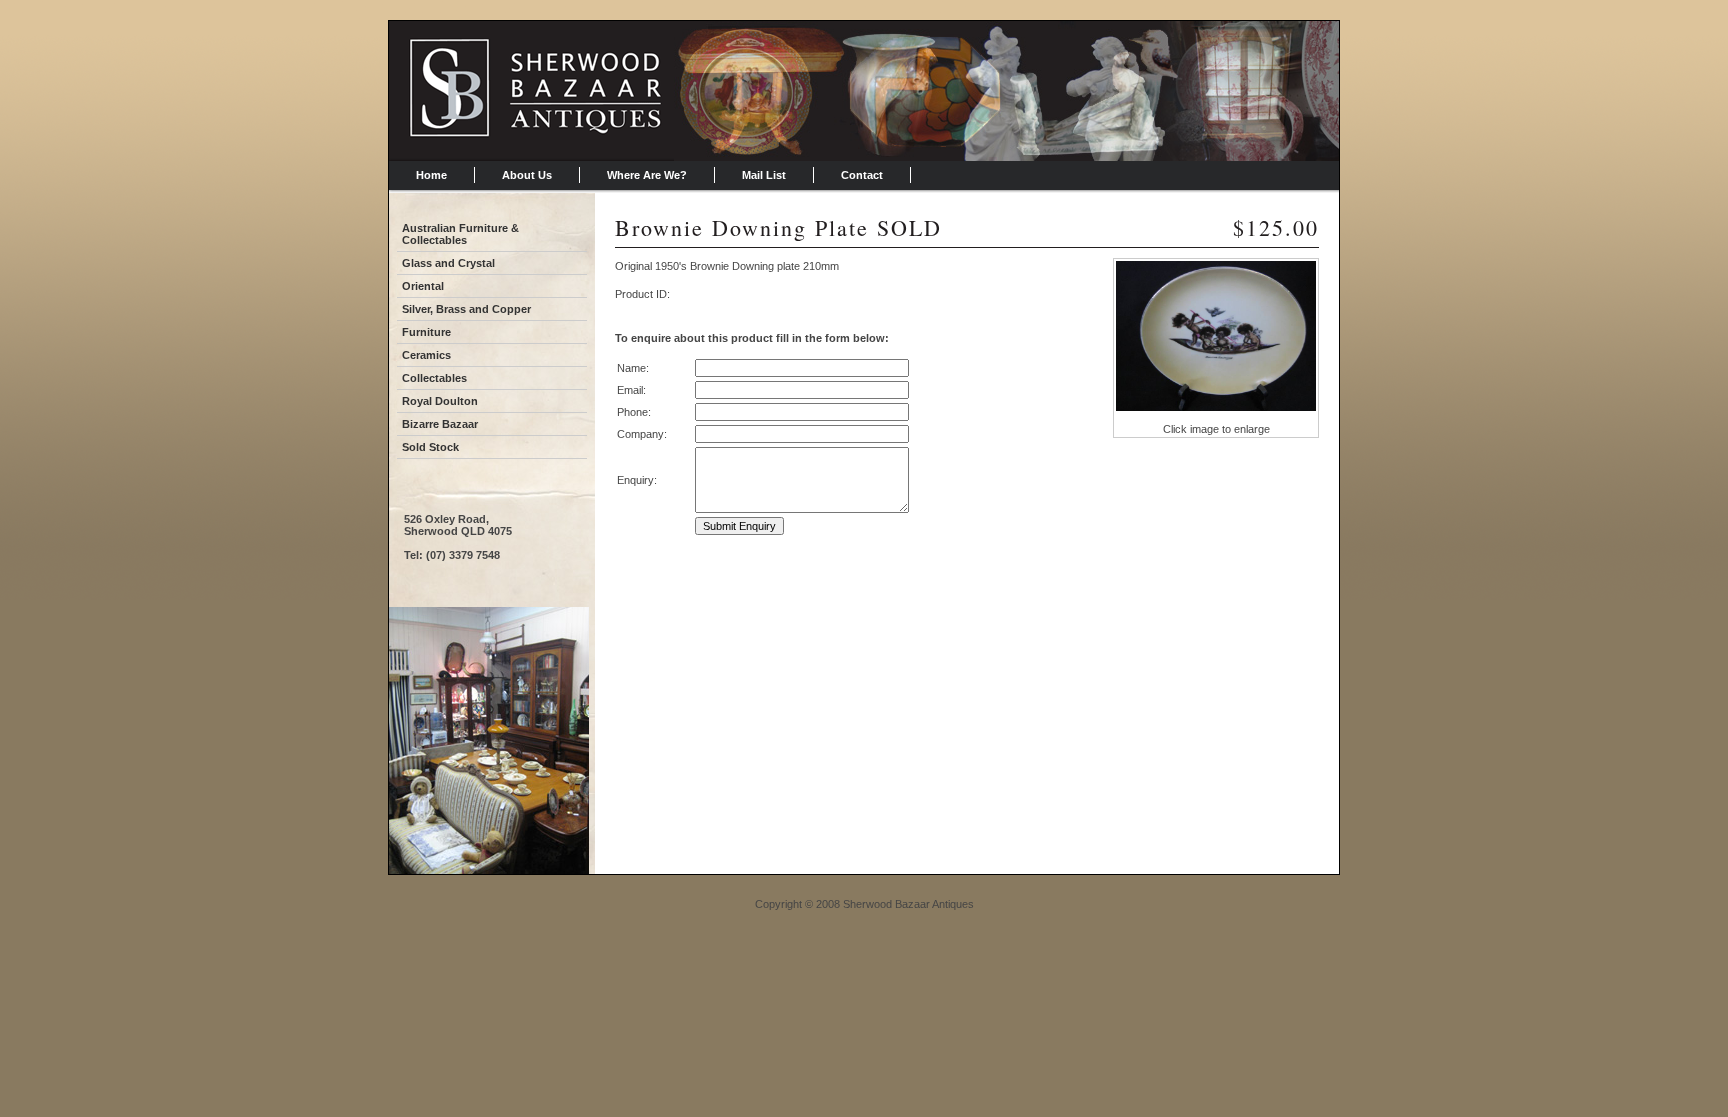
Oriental (423, 286)
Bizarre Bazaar (440, 424)
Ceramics (426, 355)
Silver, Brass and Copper (466, 309)
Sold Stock (430, 447)
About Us (527, 175)
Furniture (426, 332)
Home (431, 175)
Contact (862, 175)
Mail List (764, 175)
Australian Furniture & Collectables (460, 234)
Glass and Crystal (448, 263)
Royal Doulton (440, 401)
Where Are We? (647, 175)
